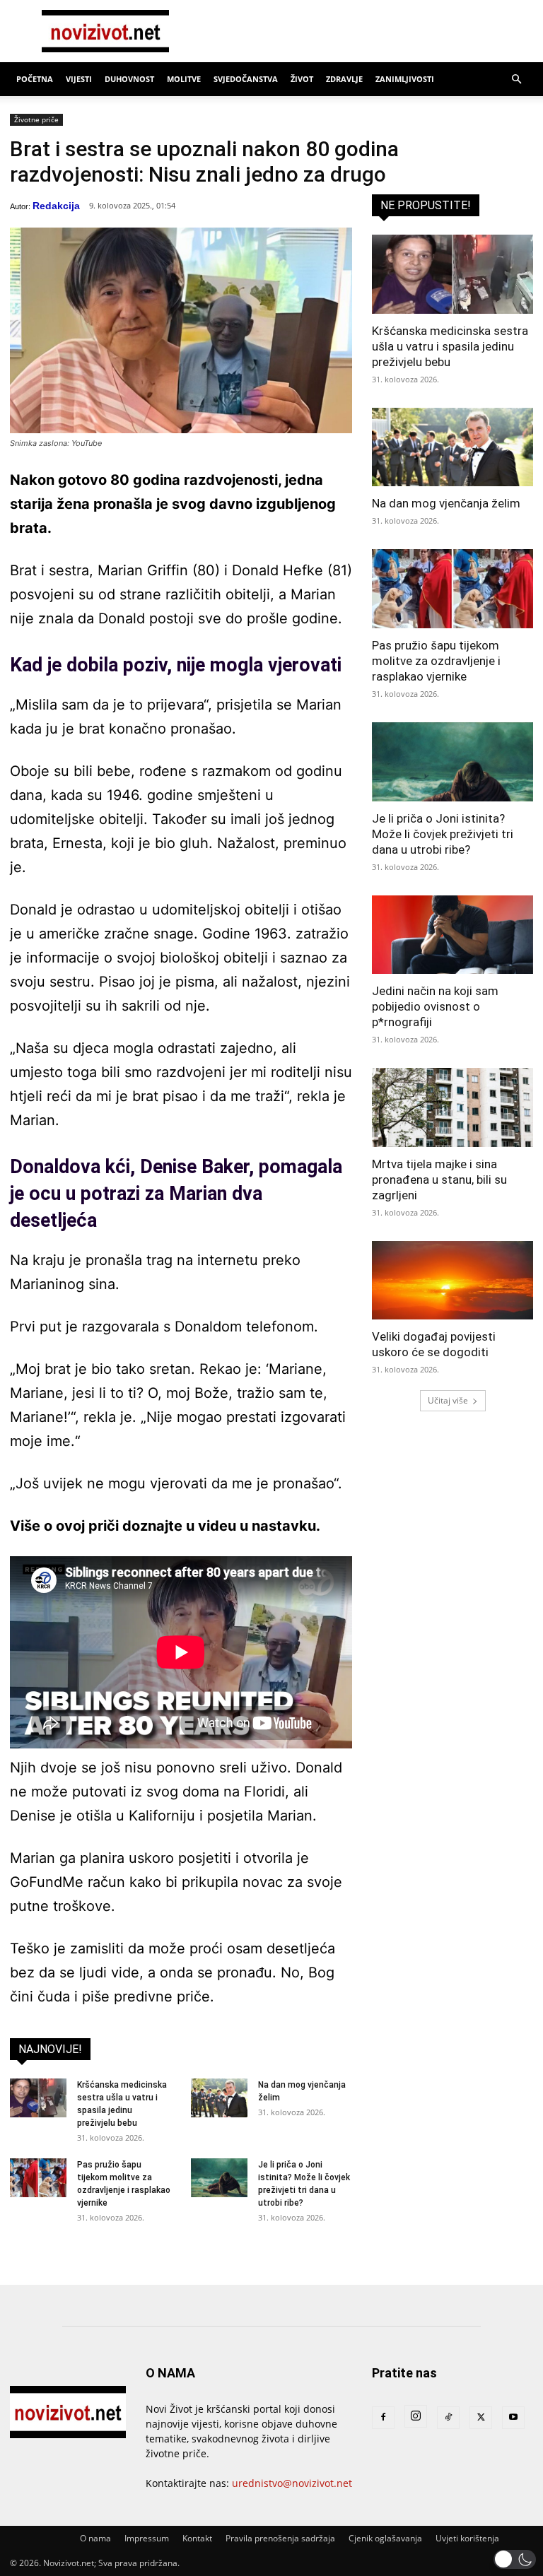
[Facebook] (383, 2418)
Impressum (147, 2538)
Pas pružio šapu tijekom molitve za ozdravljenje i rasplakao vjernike (436, 661)
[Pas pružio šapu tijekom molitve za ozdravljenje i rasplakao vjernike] (38, 2178)
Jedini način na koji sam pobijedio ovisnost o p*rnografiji (435, 1006)
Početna (35, 79)
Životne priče (36, 119)
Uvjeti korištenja (467, 2538)
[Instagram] (416, 2416)
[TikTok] (448, 2418)
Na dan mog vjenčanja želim (446, 503)
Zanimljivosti (405, 79)
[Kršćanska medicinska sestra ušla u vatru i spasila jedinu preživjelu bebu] (38, 2098)
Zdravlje (344, 79)
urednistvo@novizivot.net (292, 2483)
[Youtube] (513, 2418)
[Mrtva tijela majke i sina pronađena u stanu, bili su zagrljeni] (452, 1107)
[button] (516, 80)
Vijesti (79, 79)
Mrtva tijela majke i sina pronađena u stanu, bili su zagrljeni (439, 1180)
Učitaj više (448, 1400)
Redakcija (56, 206)
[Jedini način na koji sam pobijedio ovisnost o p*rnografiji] (452, 935)
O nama (95, 2538)
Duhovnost (129, 79)
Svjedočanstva (246, 79)
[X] (481, 2418)
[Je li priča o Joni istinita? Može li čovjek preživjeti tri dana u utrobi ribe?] (219, 2178)
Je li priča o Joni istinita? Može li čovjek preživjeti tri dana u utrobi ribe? (443, 834)
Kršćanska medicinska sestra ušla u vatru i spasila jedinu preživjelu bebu (450, 346)
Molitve (184, 79)
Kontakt (197, 2538)
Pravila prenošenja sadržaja (280, 2538)
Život (302, 79)
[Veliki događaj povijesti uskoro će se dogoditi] (452, 1281)
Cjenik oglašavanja (385, 2538)
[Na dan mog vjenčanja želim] (219, 2098)
